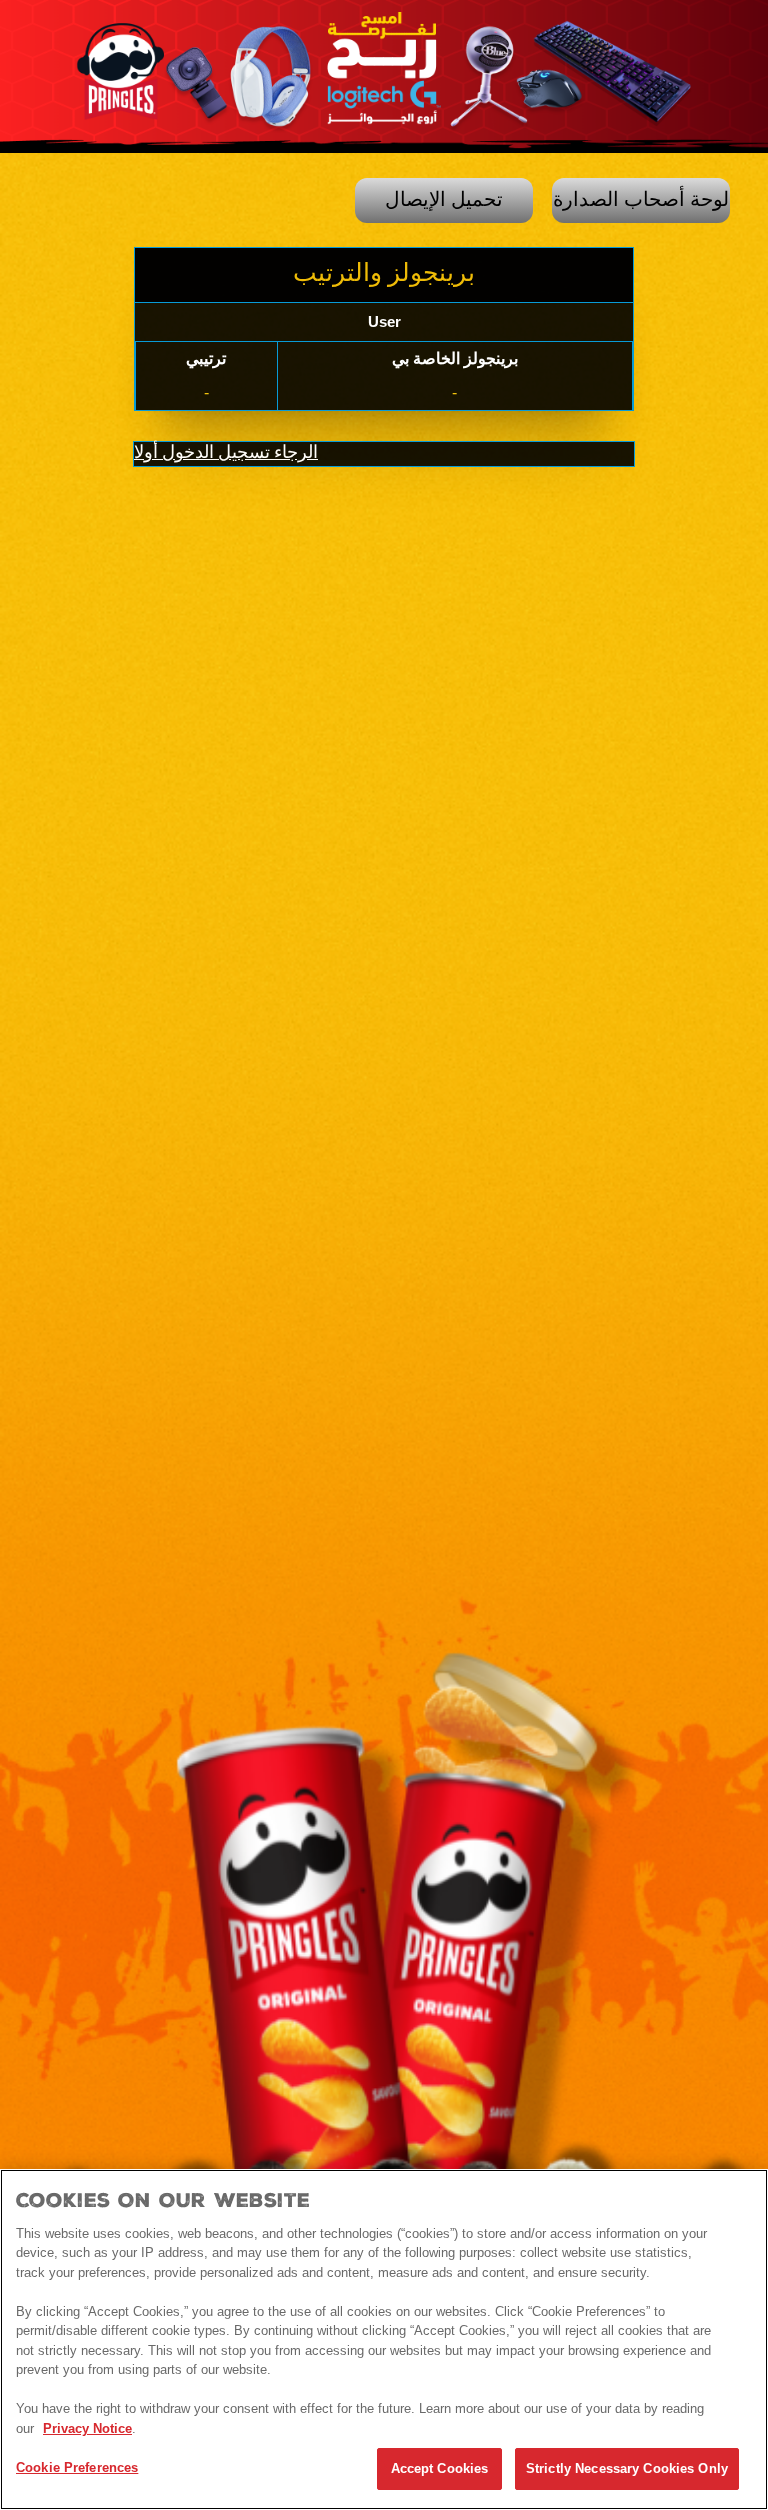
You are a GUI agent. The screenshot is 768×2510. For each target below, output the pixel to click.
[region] (384, 2339)
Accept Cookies (440, 2468)
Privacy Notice (87, 2428)
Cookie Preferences (77, 2467)
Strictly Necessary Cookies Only (627, 2468)
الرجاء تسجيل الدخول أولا (226, 453)
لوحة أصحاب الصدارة (641, 200)
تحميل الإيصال (444, 200)
